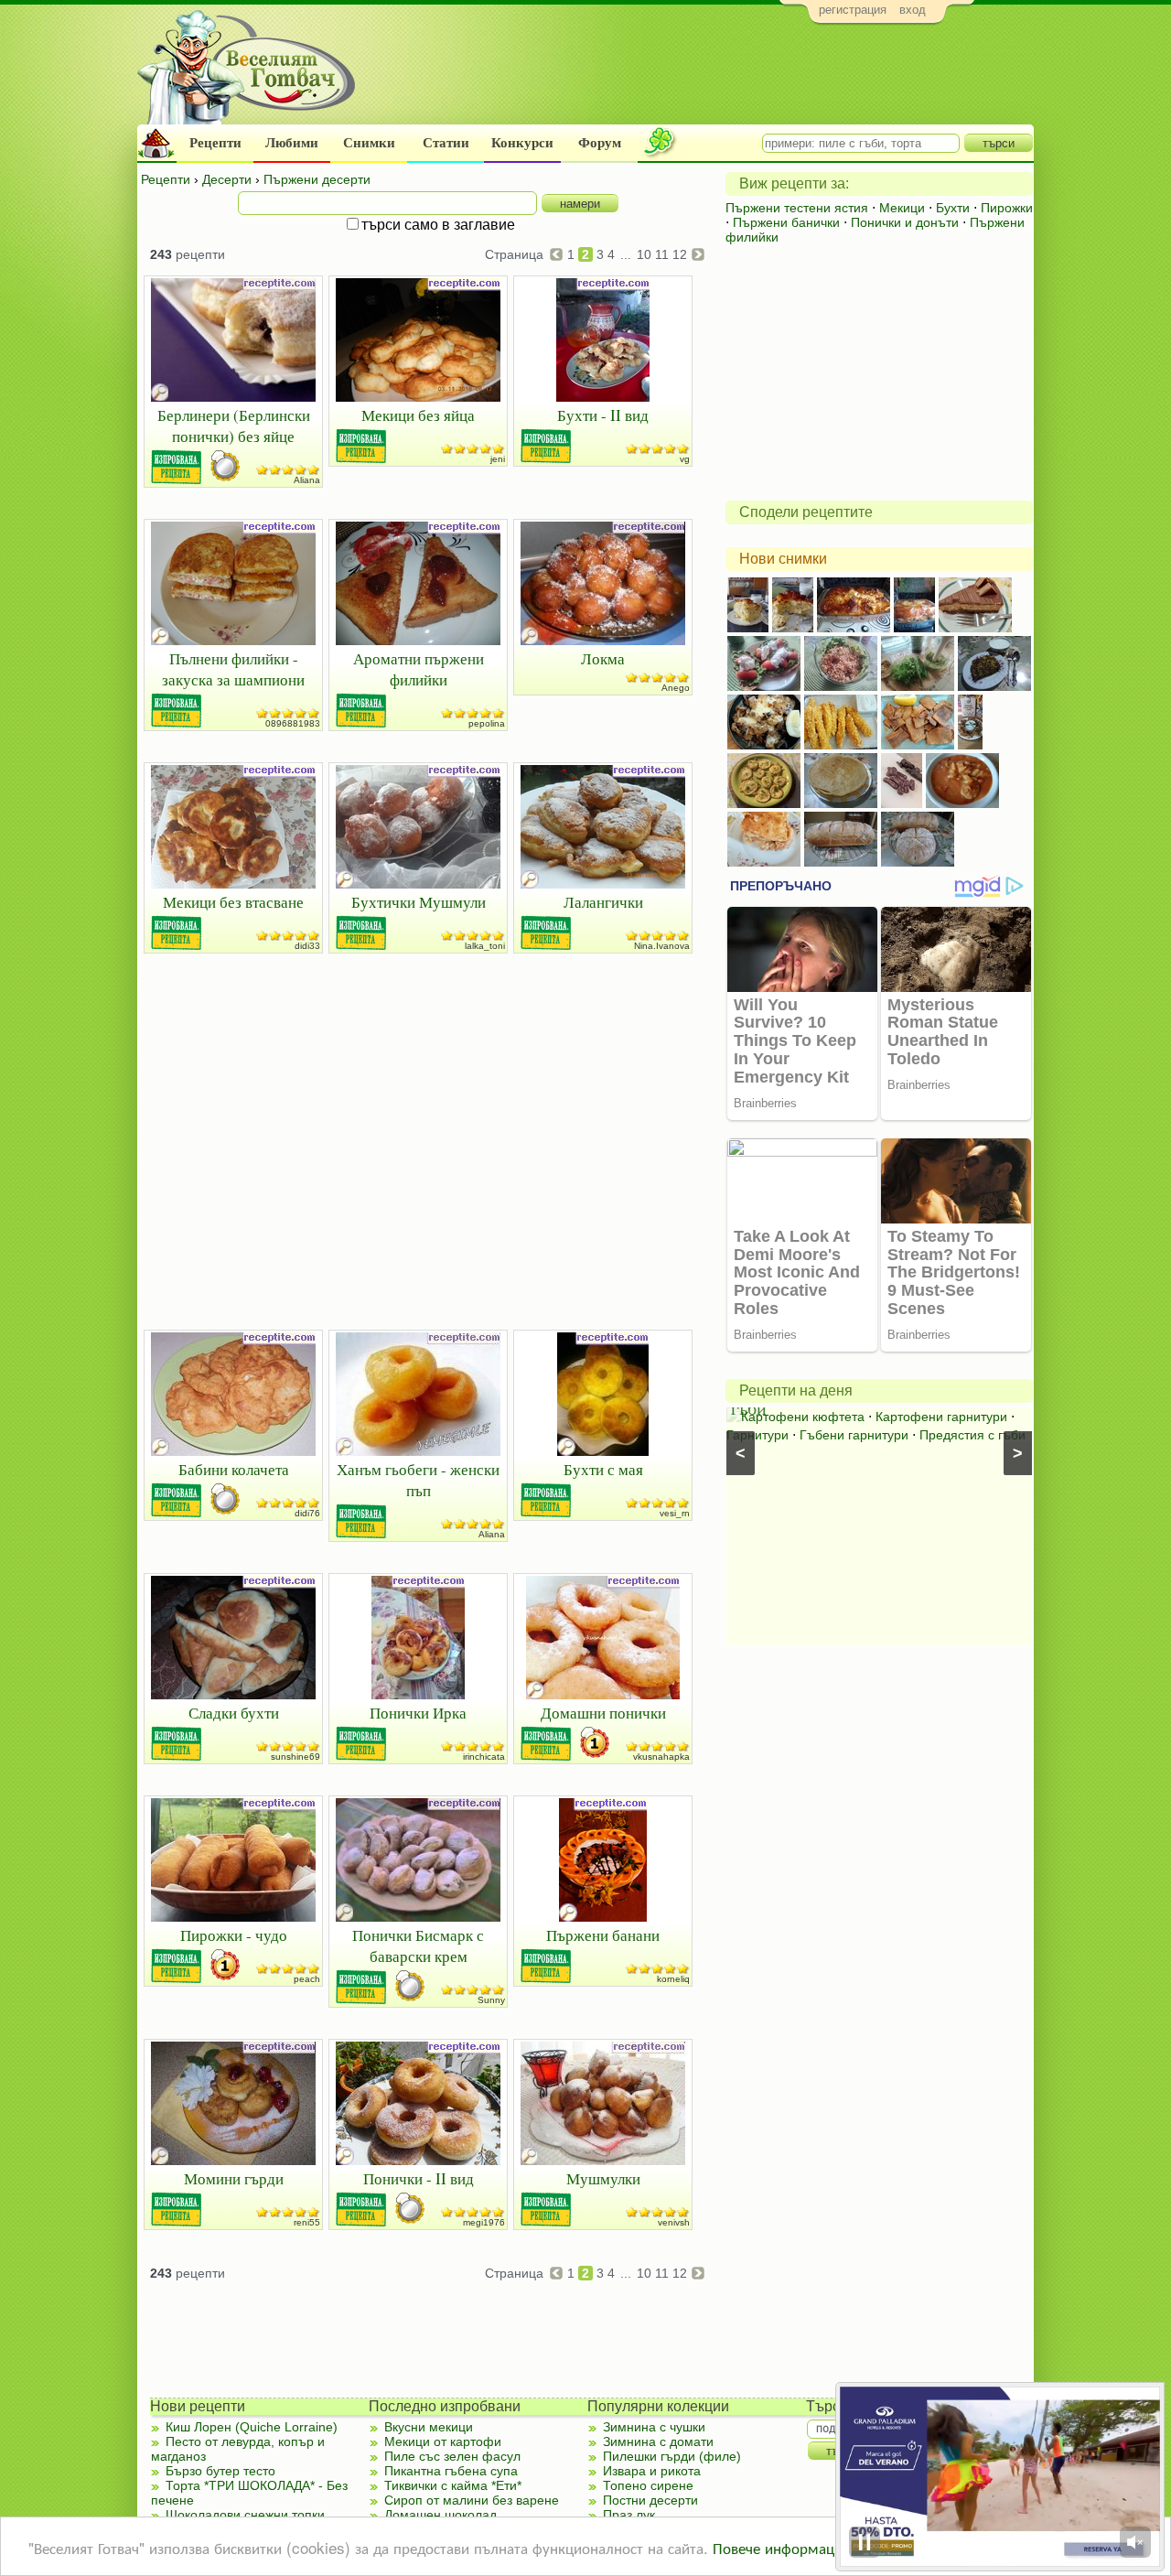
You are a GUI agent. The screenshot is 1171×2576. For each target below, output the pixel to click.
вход (913, 10)
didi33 (307, 946)
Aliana (307, 480)
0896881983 (293, 723)
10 (644, 254)
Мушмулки (603, 2178)
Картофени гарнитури (941, 1417)
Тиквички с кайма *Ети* (453, 2485)
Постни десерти (650, 2500)
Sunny (491, 2000)
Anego (676, 688)
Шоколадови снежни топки (245, 2515)
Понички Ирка (418, 1713)
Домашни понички (603, 1713)
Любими (292, 143)
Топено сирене (648, 2485)
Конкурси (522, 143)
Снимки (369, 143)
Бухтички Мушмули (419, 902)
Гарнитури (757, 1435)
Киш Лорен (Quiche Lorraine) (252, 2427)
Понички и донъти (905, 222)
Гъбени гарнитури (854, 1435)
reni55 (307, 2222)
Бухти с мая (603, 1469)
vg (685, 459)
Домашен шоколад (440, 2515)
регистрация (853, 10)
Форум (600, 143)
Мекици (902, 208)
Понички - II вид (419, 2178)
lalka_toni (485, 946)
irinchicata (484, 1757)
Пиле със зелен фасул (452, 2456)
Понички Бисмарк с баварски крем (418, 1945)
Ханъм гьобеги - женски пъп (418, 1480)
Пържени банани (603, 1935)
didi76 (307, 1513)
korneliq (673, 1979)
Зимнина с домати (658, 2441)
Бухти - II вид (603, 415)
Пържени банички (786, 222)
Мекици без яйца (418, 415)
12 (680, 254)
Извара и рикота (652, 2471)
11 (662, 254)
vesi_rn (675, 1513)
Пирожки (1007, 208)
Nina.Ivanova (662, 946)
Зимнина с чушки (654, 2427)
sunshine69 (295, 1757)
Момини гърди (234, 2178)
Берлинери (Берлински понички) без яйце (234, 426)
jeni (498, 459)
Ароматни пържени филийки (419, 669)
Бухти (953, 208)
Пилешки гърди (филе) (672, 2456)
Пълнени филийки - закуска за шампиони (233, 669)
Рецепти (215, 143)
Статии (446, 143)
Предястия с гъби (972, 1435)
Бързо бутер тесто (220, 2471)
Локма (603, 658)
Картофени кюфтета (803, 1417)
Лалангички (603, 902)
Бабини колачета (234, 1469)
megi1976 (484, 2222)
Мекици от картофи (443, 2441)
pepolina (487, 723)
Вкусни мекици (429, 2427)
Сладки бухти (234, 1713)
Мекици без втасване (233, 902)
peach (307, 1979)
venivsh (674, 2222)
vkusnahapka (661, 1757)
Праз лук (629, 2515)
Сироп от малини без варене (472, 2500)
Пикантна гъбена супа (451, 2471)
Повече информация (781, 2547)
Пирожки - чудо (234, 1935)
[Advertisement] (700, 79)
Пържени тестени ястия (797, 208)
